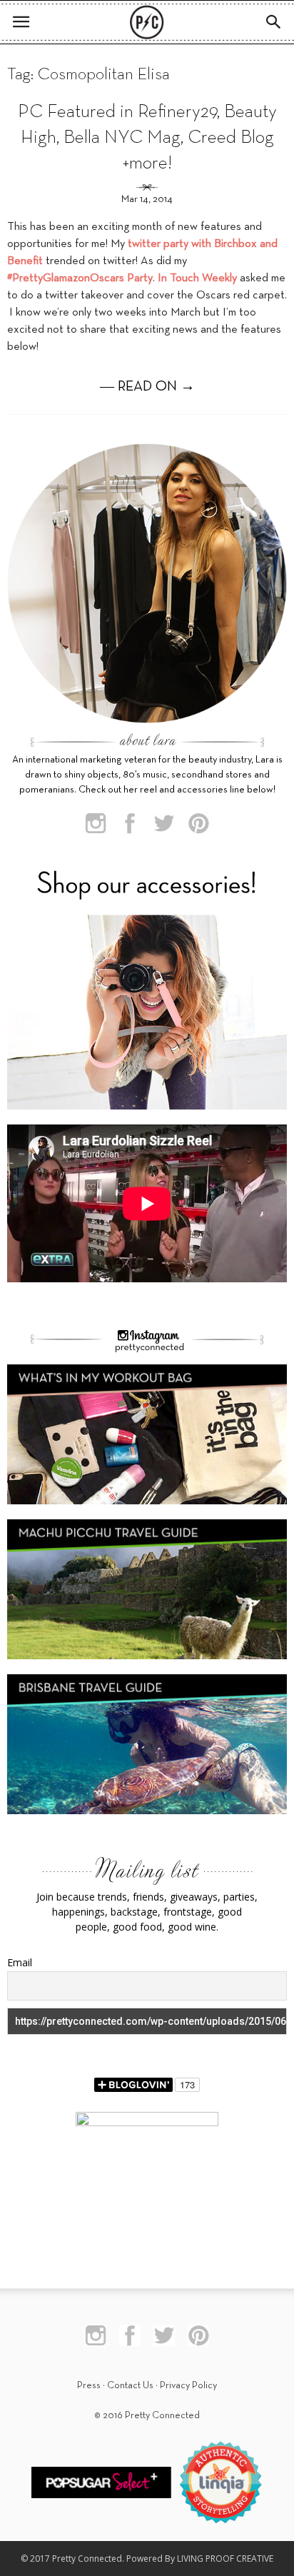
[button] (274, 22)
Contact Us (130, 2386)
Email (20, 1962)
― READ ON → (147, 387)
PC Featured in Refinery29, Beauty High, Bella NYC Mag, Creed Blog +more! (147, 138)
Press (89, 2386)
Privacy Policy (188, 2386)
